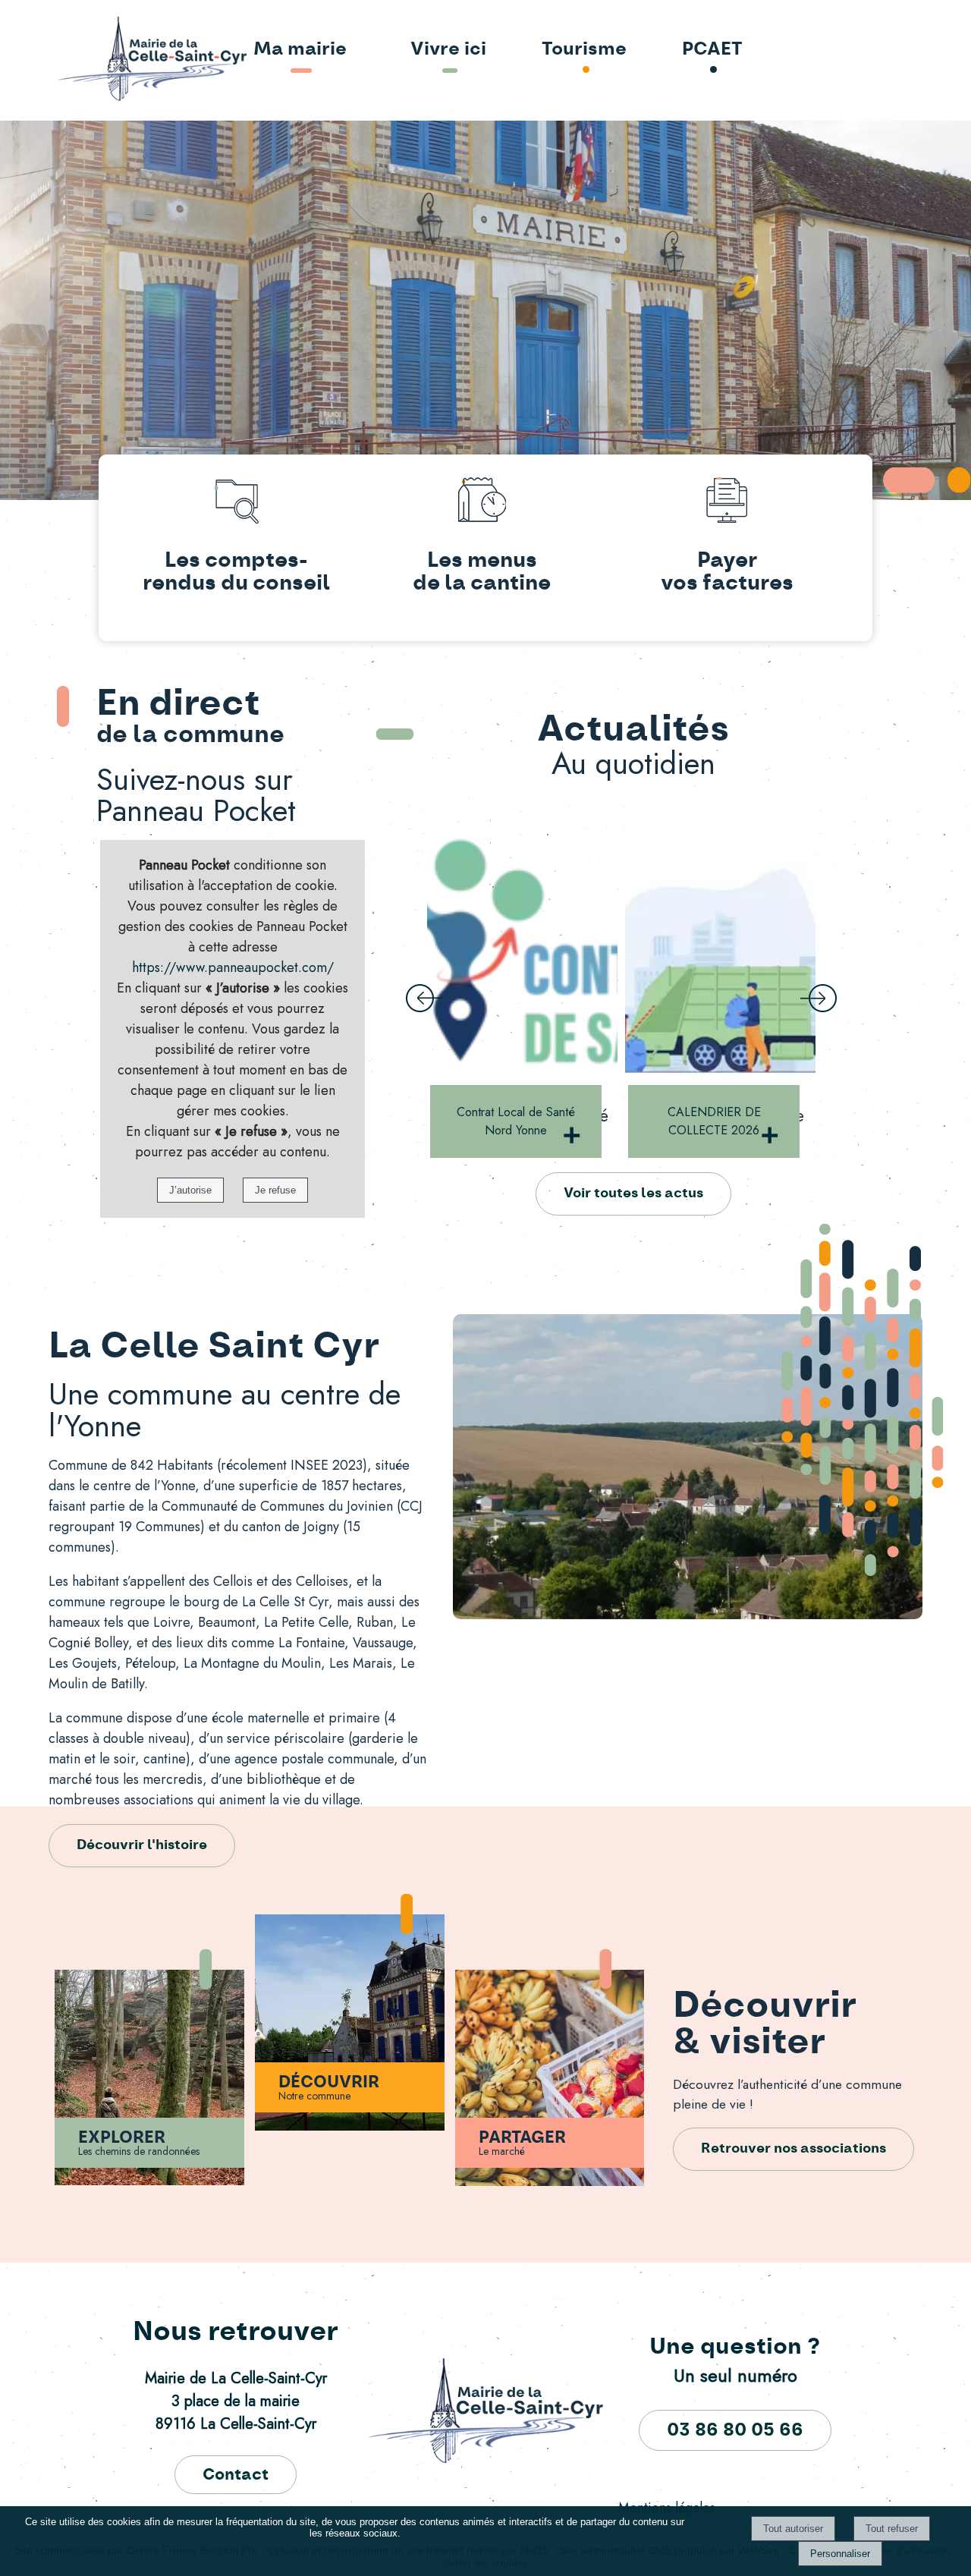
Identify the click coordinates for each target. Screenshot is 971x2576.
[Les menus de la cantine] (481, 503)
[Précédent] (424, 999)
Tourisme (584, 49)
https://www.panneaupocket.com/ (233, 967)
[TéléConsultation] (720, 951)
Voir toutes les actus (633, 1194)
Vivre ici (448, 49)
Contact (236, 2475)
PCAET (712, 49)
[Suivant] (819, 999)
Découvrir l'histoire (142, 1845)
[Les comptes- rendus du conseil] (236, 503)
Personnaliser (840, 2554)
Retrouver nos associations (793, 2149)
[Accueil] (108, 60)
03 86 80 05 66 (735, 2430)
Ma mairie (300, 49)
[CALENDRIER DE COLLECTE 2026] (522, 951)
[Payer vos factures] (727, 503)
